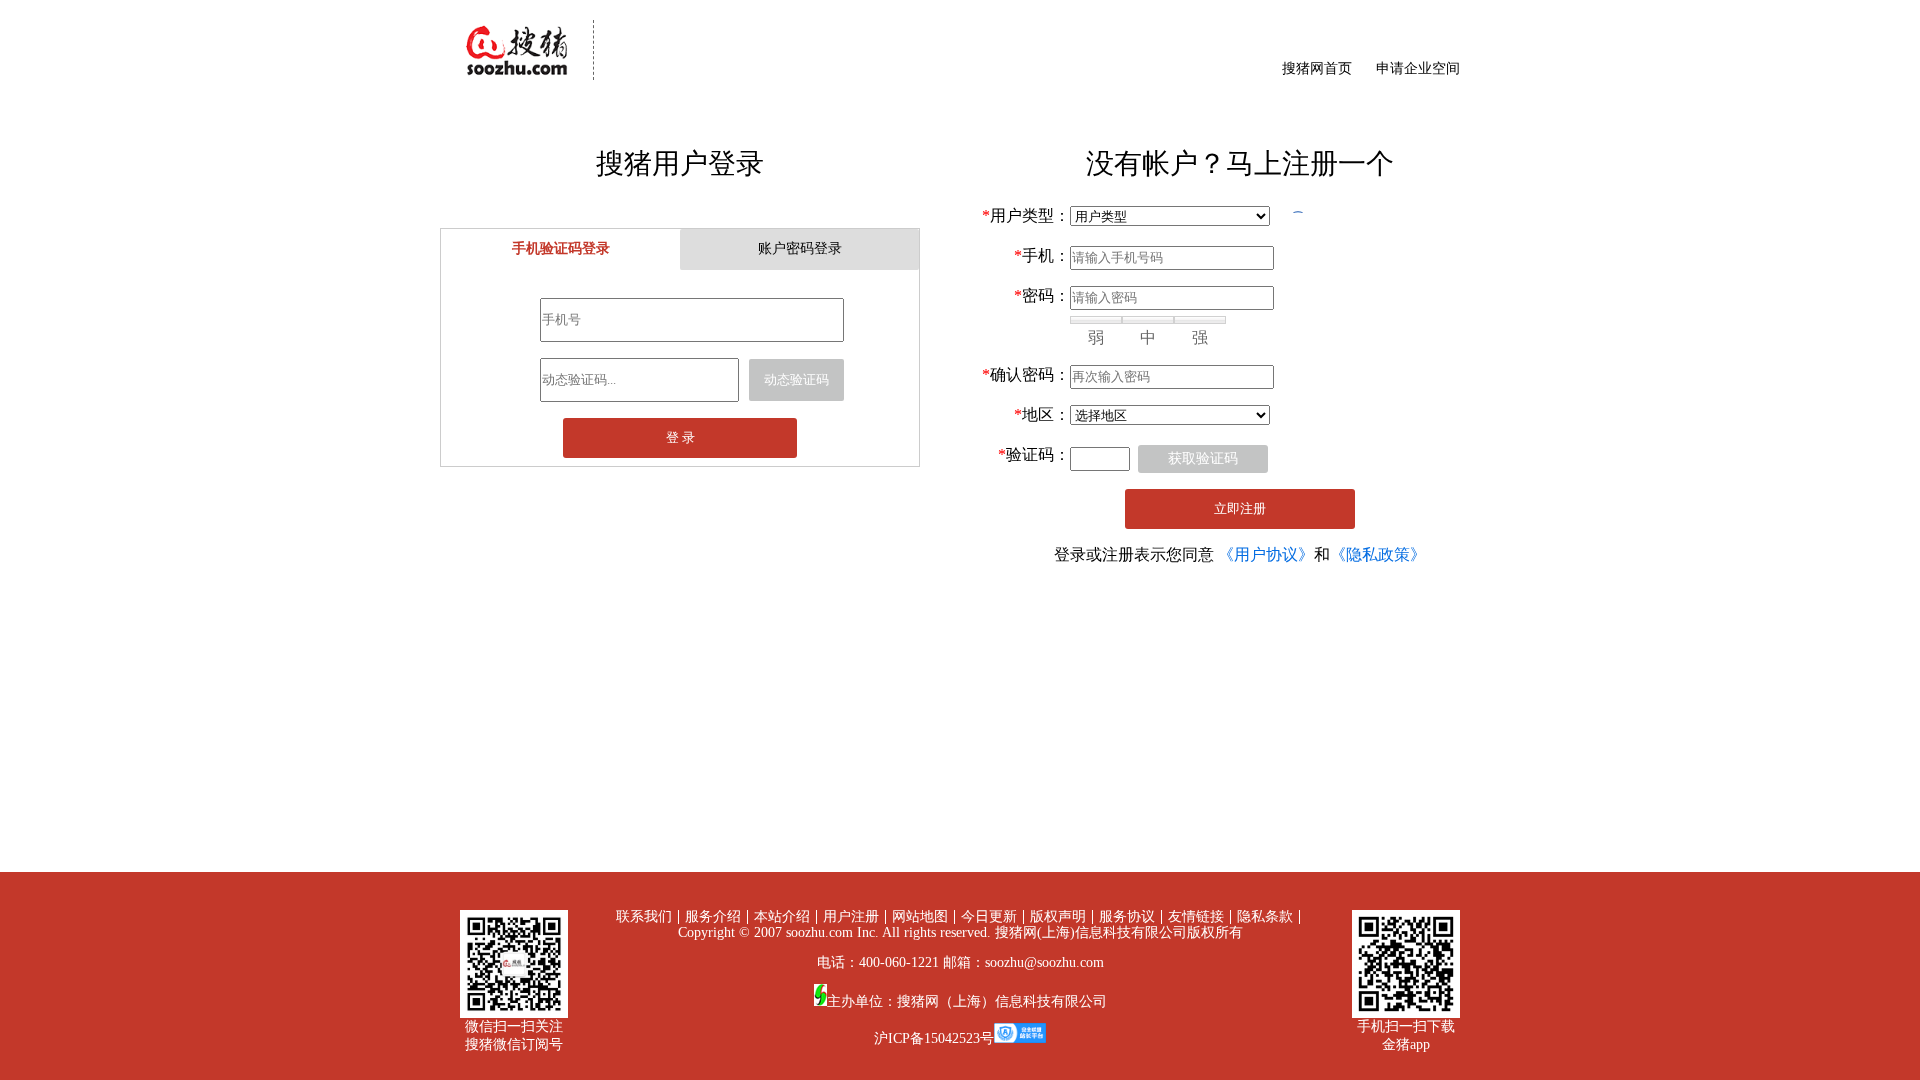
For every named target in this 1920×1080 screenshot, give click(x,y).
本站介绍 (782, 916)
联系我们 (644, 916)
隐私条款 (1265, 916)
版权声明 (1058, 916)
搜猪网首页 (1317, 68)
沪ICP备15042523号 (934, 1038)
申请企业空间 (1418, 68)
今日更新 (989, 916)
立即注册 (1240, 508)
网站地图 (920, 916)
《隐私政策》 (1378, 554)
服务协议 (1127, 916)
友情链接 (1196, 916)
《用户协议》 (1266, 554)
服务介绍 (713, 916)
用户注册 (851, 916)
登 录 (680, 437)
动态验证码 (796, 379)
